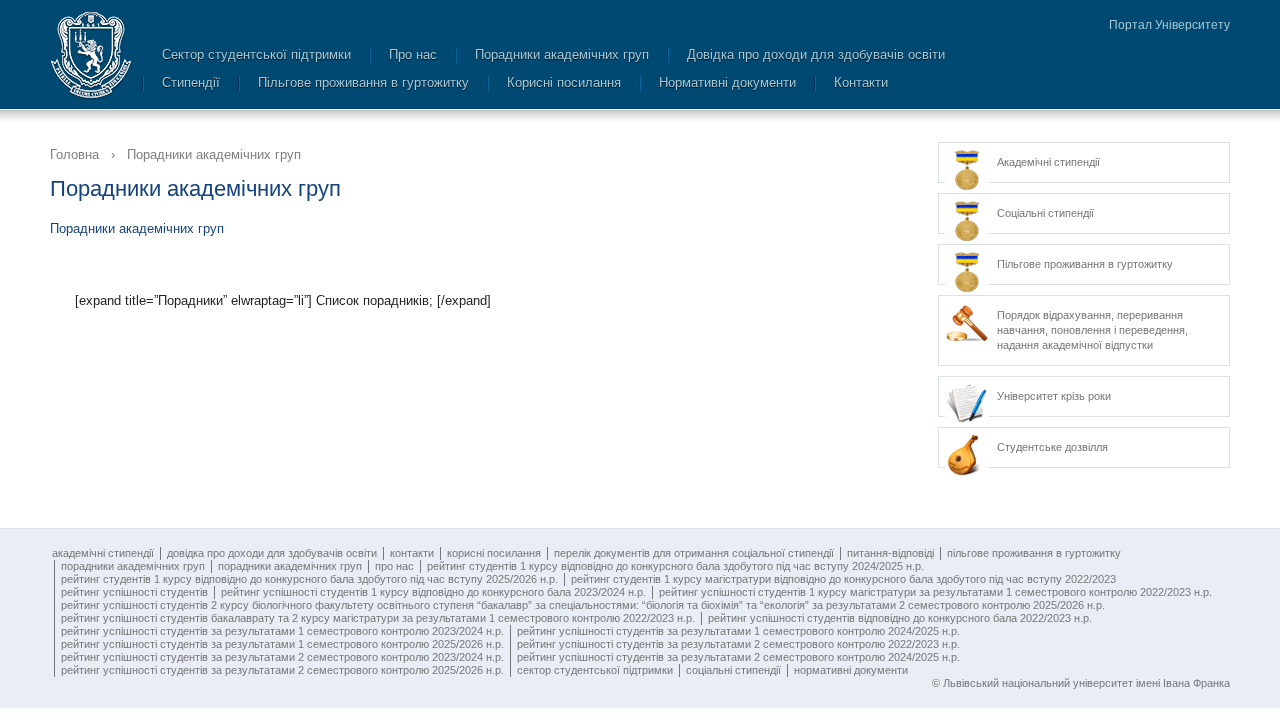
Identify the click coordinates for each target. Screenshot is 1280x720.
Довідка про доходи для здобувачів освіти (816, 54)
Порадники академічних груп (562, 54)
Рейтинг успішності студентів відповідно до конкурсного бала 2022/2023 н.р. (900, 618)
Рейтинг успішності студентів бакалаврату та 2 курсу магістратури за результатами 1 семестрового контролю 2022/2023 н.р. (378, 618)
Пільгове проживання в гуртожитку (363, 82)
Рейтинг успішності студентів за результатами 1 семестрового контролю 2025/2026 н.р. (282, 644)
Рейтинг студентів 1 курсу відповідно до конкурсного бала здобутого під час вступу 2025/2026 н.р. (309, 579)
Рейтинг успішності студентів (134, 592)
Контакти (861, 82)
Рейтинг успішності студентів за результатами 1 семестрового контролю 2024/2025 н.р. (738, 631)
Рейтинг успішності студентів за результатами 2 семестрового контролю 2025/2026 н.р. (282, 670)
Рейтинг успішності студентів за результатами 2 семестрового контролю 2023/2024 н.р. (282, 657)
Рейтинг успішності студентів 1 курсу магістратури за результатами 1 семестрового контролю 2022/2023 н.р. (935, 592)
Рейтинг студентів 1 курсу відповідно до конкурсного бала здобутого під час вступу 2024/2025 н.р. (675, 566)
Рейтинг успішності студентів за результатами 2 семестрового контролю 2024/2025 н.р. (738, 657)
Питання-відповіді (890, 553)
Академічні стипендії (103, 553)
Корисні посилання (564, 82)
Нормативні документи (727, 82)
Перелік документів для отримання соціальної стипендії (694, 553)
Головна (74, 154)
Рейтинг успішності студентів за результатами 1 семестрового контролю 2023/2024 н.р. (282, 631)
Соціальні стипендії (733, 670)
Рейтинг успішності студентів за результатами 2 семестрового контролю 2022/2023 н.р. (738, 644)
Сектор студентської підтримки (256, 54)
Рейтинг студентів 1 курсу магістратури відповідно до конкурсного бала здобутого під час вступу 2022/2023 (843, 579)
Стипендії (191, 82)
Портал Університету (1169, 25)
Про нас (413, 54)
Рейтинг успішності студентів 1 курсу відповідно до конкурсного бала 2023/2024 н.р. (433, 592)
